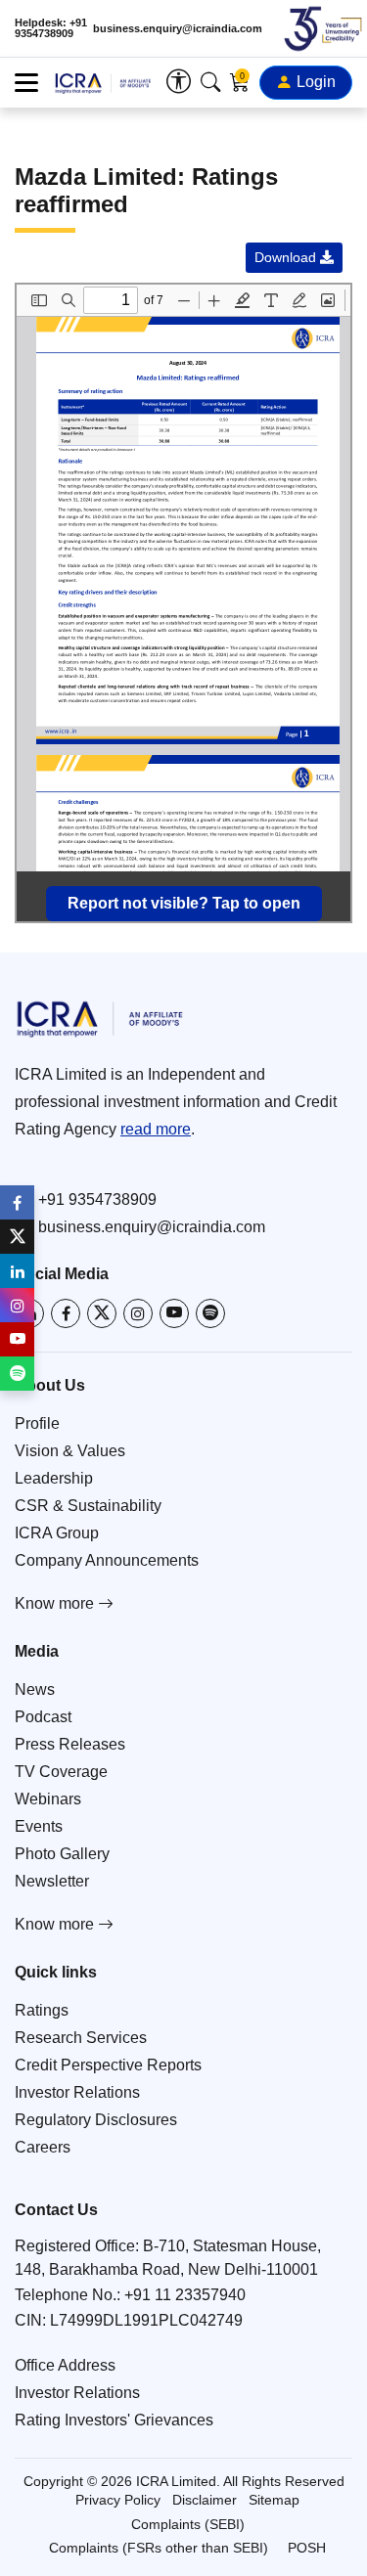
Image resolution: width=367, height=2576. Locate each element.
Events (39, 1826)
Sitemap (274, 2500)
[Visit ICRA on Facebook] (66, 1313)
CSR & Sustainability (88, 1506)
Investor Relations (77, 2092)
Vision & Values (70, 1451)
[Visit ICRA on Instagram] (138, 1313)
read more (156, 1129)
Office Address (65, 2365)
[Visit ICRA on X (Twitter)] (102, 1313)
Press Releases (70, 1744)
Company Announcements (107, 1560)
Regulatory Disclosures (96, 2120)
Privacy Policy (118, 2500)
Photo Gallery (62, 1854)
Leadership (54, 1478)
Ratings (42, 2010)
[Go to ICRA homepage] (183, 1018)
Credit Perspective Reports (108, 2065)
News (35, 1689)
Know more (56, 1603)
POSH (307, 2548)
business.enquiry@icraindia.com (178, 29)
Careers (43, 2147)
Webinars (48, 1799)
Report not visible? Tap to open (184, 903)
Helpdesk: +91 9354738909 (51, 28)
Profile (37, 1423)
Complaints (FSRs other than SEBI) (159, 2548)
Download (287, 257)
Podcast (43, 1717)
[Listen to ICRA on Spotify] (210, 1313)
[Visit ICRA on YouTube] (174, 1313)
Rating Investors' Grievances (114, 2420)
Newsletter (52, 1881)
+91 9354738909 (97, 1199)
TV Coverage (61, 1772)
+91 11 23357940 (185, 2295)
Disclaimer (205, 2500)
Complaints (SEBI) (188, 2524)
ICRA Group (57, 1533)
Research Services (81, 2038)
